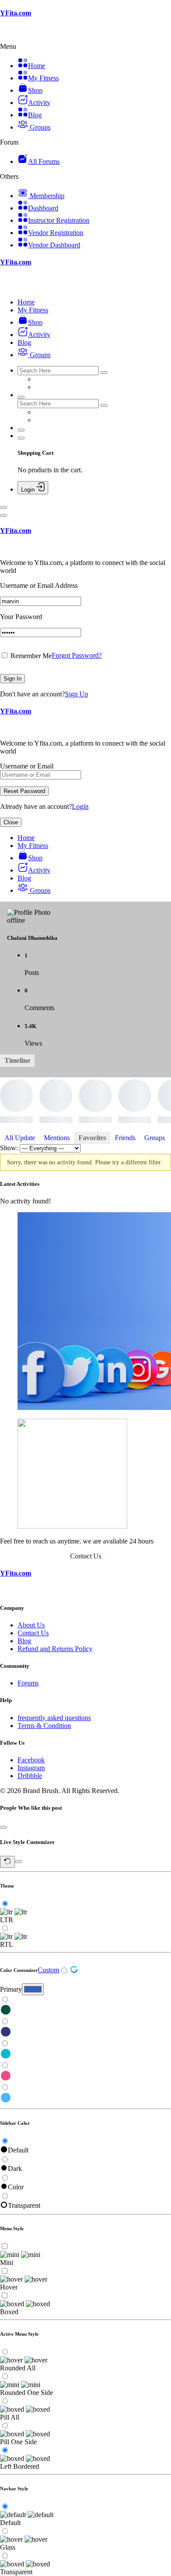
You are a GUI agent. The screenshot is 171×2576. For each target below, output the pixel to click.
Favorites (92, 1138)
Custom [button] (48, 1970)
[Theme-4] (85, 2076)
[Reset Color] (74, 1971)
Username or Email (27, 766)
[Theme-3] (85, 2054)
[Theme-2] (85, 2033)
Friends (125, 1138)
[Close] (4, 515)
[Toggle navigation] (4, 507)
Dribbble (30, 1776)
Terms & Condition (44, 1726)
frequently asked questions (54, 1718)
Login (80, 806)
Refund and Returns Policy (55, 1649)
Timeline (17, 1060)
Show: (9, 1148)
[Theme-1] (85, 2011)
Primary (11, 1989)
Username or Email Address (39, 585)
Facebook (31, 1760)
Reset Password (24, 791)
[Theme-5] (85, 2098)
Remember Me (30, 656)
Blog (24, 1641)
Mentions (57, 1138)
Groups (155, 1138)
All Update (20, 1138)
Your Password (21, 617)
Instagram (31, 1768)
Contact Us (86, 1556)
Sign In (12, 679)
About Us (31, 1625)
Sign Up (77, 694)
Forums (28, 1683)
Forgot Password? (77, 655)
